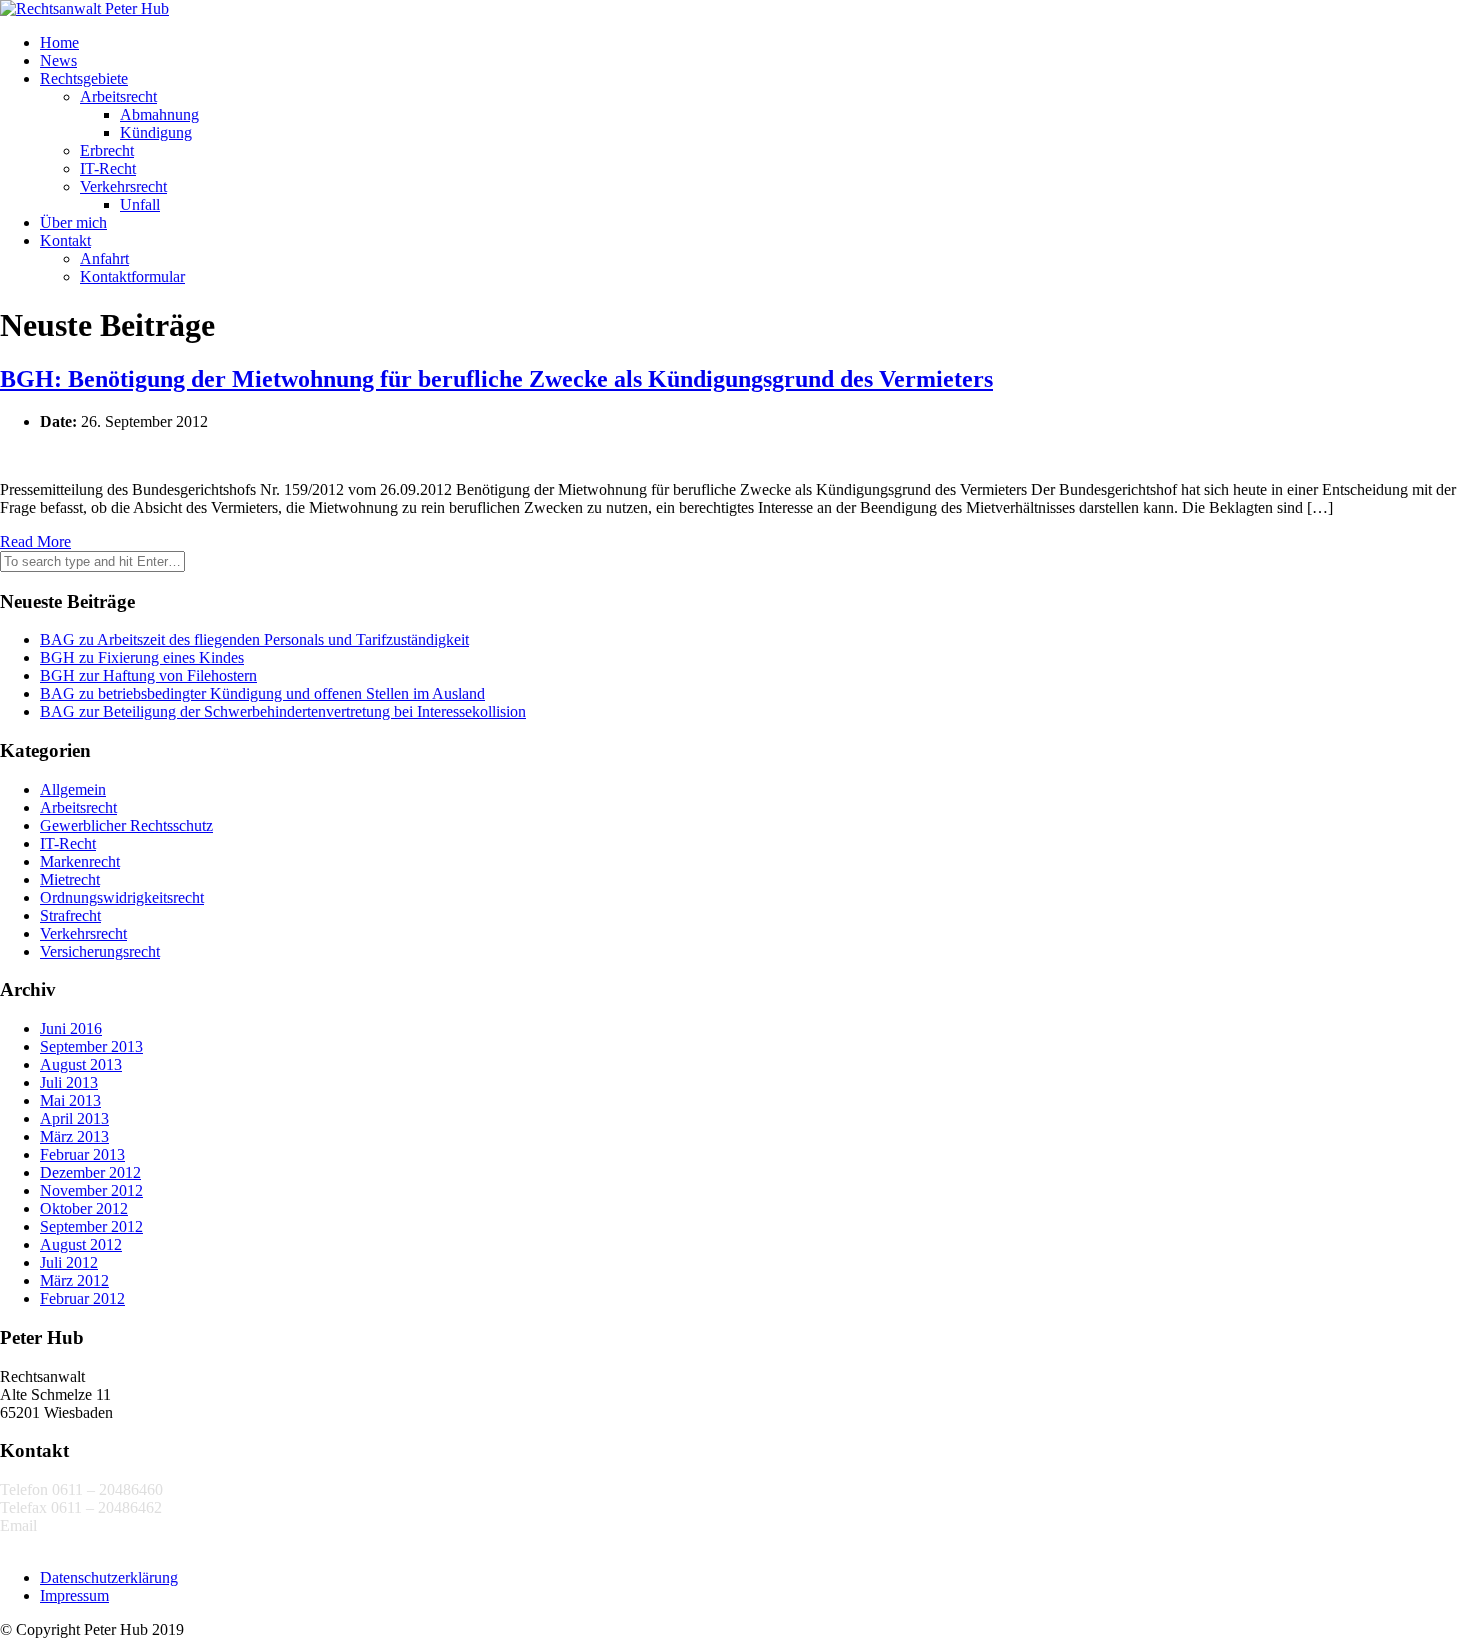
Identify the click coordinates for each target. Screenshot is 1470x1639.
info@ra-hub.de (91, 1525)
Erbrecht (107, 150)
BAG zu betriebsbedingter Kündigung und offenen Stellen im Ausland (262, 693)
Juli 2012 (69, 1262)
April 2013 (74, 1118)
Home (59, 42)
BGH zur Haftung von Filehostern (148, 675)
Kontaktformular (132, 276)
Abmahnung (159, 114)
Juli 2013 (69, 1082)
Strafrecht (70, 915)
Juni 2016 (71, 1028)
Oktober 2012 (84, 1208)
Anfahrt (104, 258)
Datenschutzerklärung (109, 1577)
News (58, 60)
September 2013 (91, 1046)
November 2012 (91, 1190)
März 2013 (74, 1136)
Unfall (140, 204)
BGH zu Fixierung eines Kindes (142, 657)
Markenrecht (80, 861)
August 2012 (81, 1244)
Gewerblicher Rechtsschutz (126, 825)
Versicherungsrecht (100, 951)
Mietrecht (70, 879)
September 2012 (91, 1226)
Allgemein (73, 789)
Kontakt (65, 240)
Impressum (74, 1595)
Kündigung (156, 132)
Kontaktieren (41, 1543)
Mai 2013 (70, 1100)
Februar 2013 (82, 1154)
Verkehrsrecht (123, 186)
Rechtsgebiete (84, 78)
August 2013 (81, 1064)
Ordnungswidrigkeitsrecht (122, 897)
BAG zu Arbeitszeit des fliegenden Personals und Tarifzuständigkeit (254, 639)
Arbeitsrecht (118, 96)
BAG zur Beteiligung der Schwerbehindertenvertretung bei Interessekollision (283, 711)
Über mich (73, 222)
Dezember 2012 (90, 1172)
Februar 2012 (82, 1298)
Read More (35, 541)
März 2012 (74, 1280)
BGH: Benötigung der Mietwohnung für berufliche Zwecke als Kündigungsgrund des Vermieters (496, 379)
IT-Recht (108, 168)
